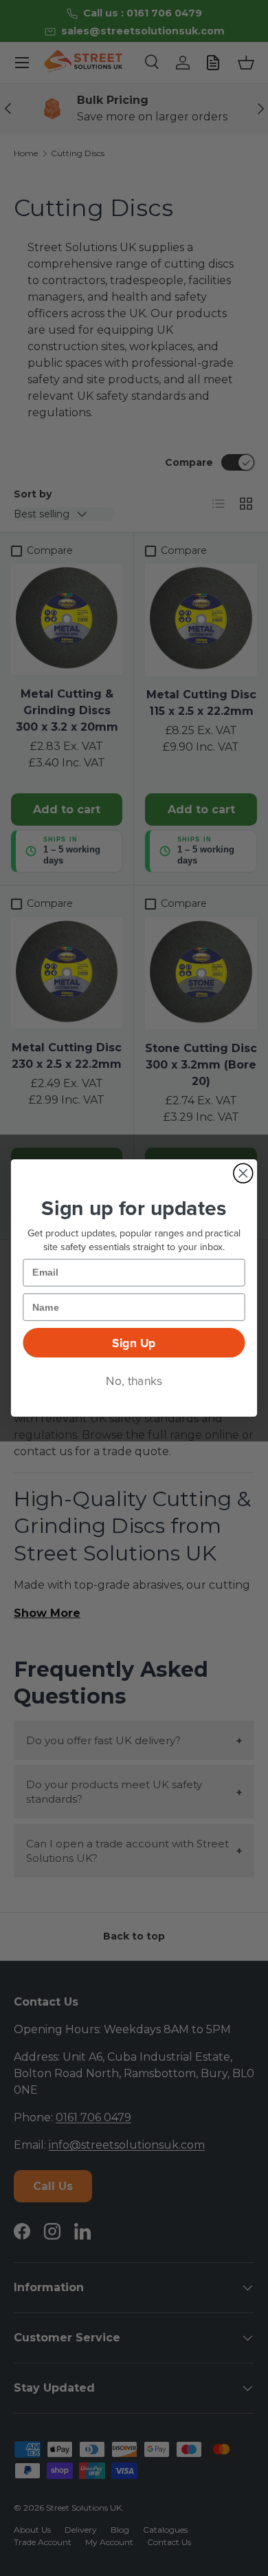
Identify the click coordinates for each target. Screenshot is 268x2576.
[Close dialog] (243, 1173)
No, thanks (134, 1381)
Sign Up (134, 1343)
